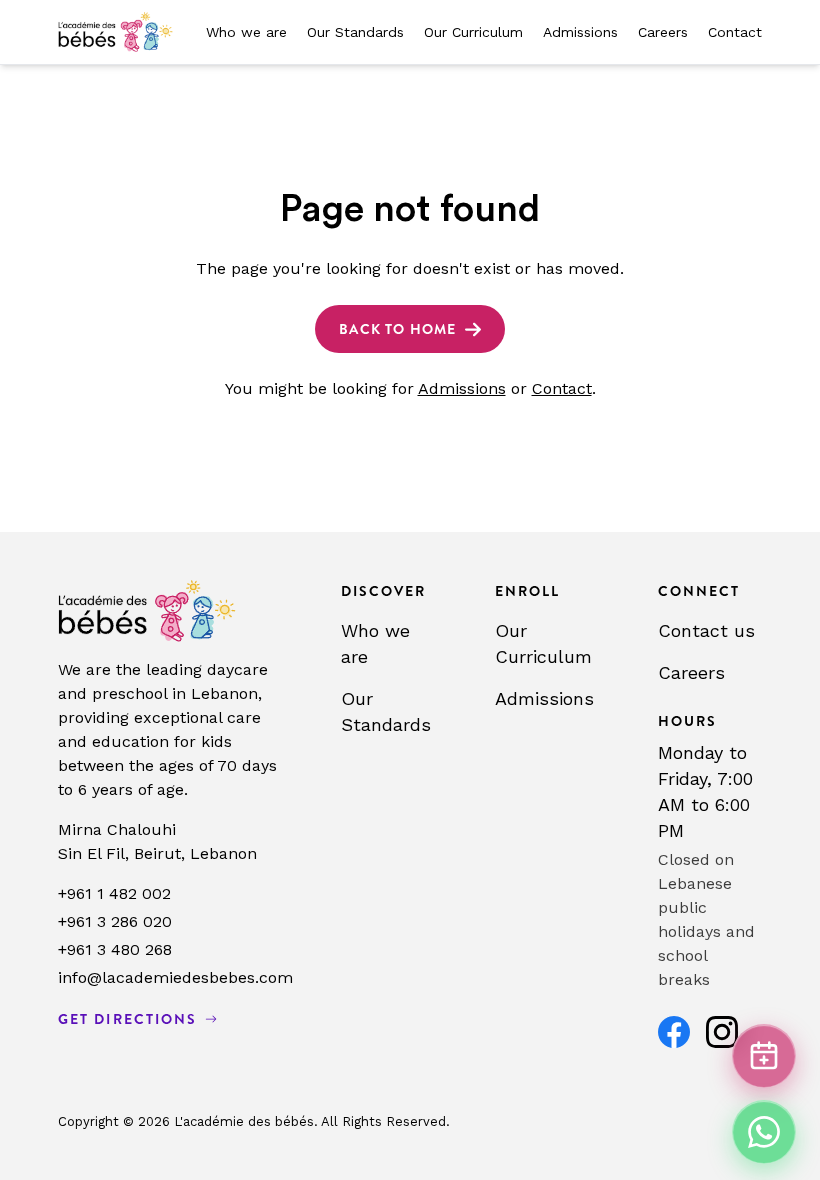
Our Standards (355, 32)
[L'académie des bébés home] (115, 32)
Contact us (706, 630)
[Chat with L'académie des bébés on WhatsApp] (764, 1132)
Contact (735, 32)
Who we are (246, 32)
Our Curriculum (473, 32)
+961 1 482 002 (114, 893)
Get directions (127, 1019)
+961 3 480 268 (115, 949)
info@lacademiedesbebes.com (175, 977)
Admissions (580, 32)
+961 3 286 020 (115, 921)
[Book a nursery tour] (764, 1056)
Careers (663, 32)
